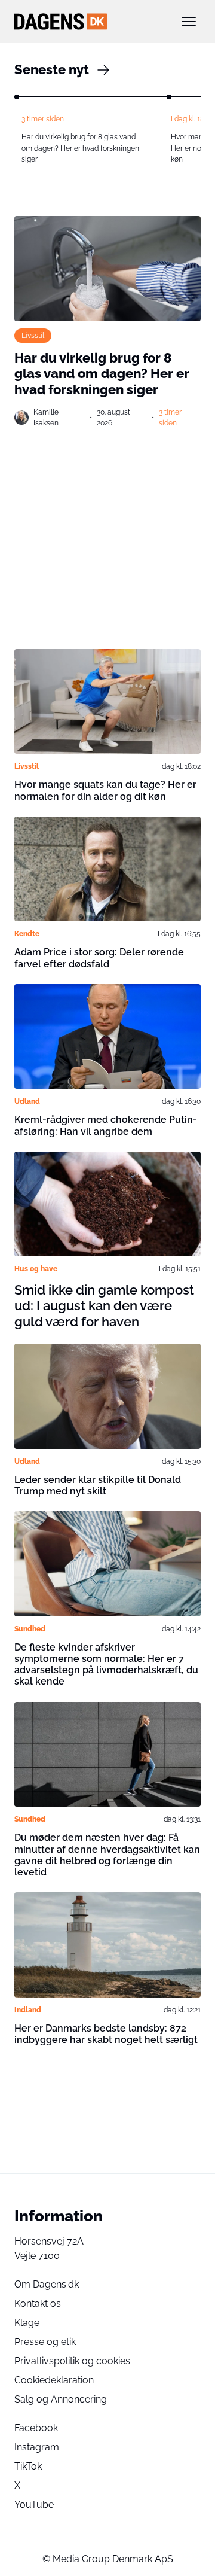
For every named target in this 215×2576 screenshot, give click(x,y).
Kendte (27, 934)
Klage (27, 2323)
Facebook (36, 2428)
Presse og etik (45, 2342)
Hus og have (36, 1269)
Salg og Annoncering (61, 2399)
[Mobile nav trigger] (189, 22)
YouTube (34, 2505)
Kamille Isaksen (46, 418)
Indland (28, 2010)
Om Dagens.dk (47, 2284)
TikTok (28, 2466)
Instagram (37, 2447)
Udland (27, 1101)
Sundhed (30, 1629)
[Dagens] (88, 22)
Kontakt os (38, 2304)
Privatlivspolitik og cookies (72, 2361)
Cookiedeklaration (54, 2380)
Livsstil (33, 336)
